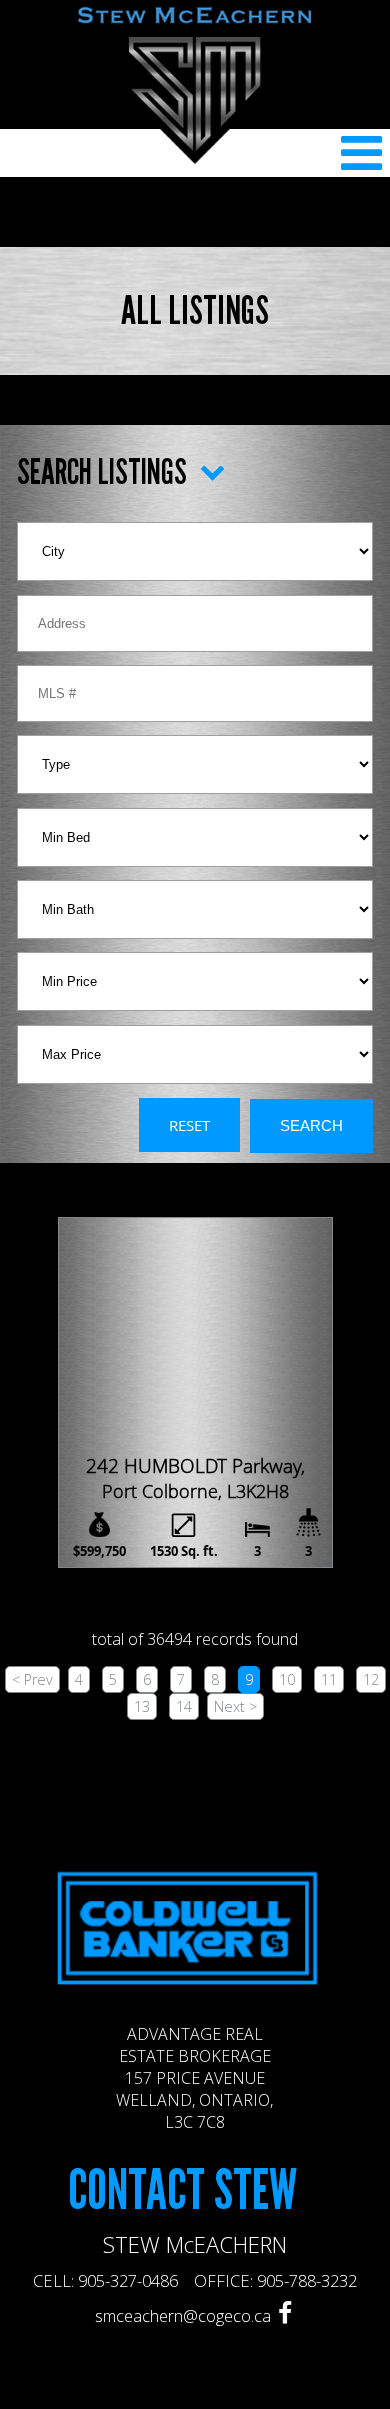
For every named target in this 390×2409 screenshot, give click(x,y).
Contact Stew (182, 2191)
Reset (189, 1125)
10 (287, 1679)
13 (142, 1706)
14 (184, 1706)
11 (329, 1679)
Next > (235, 1706)
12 (371, 1679)
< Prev (32, 1679)
